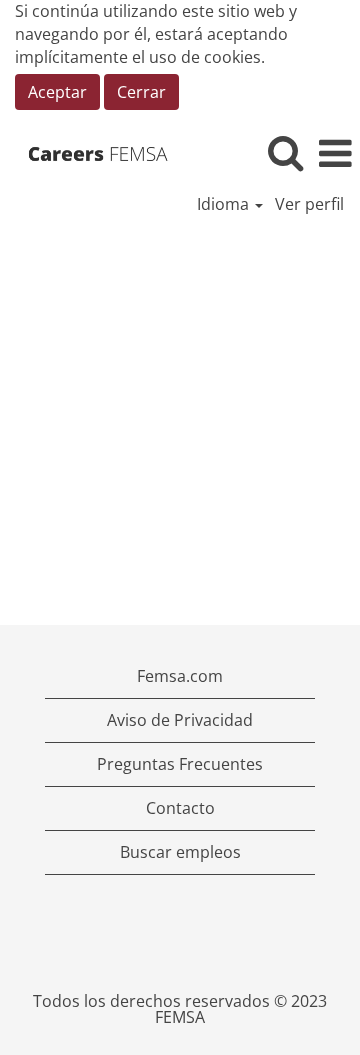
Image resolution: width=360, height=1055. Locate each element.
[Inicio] (104, 153)
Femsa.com (180, 676)
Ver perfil (309, 204)
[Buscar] (285, 152)
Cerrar (141, 92)
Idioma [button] (225, 204)
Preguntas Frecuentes (180, 764)
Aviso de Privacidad (180, 720)
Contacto (180, 808)
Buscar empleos (180, 852)
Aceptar (57, 92)
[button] (335, 153)
